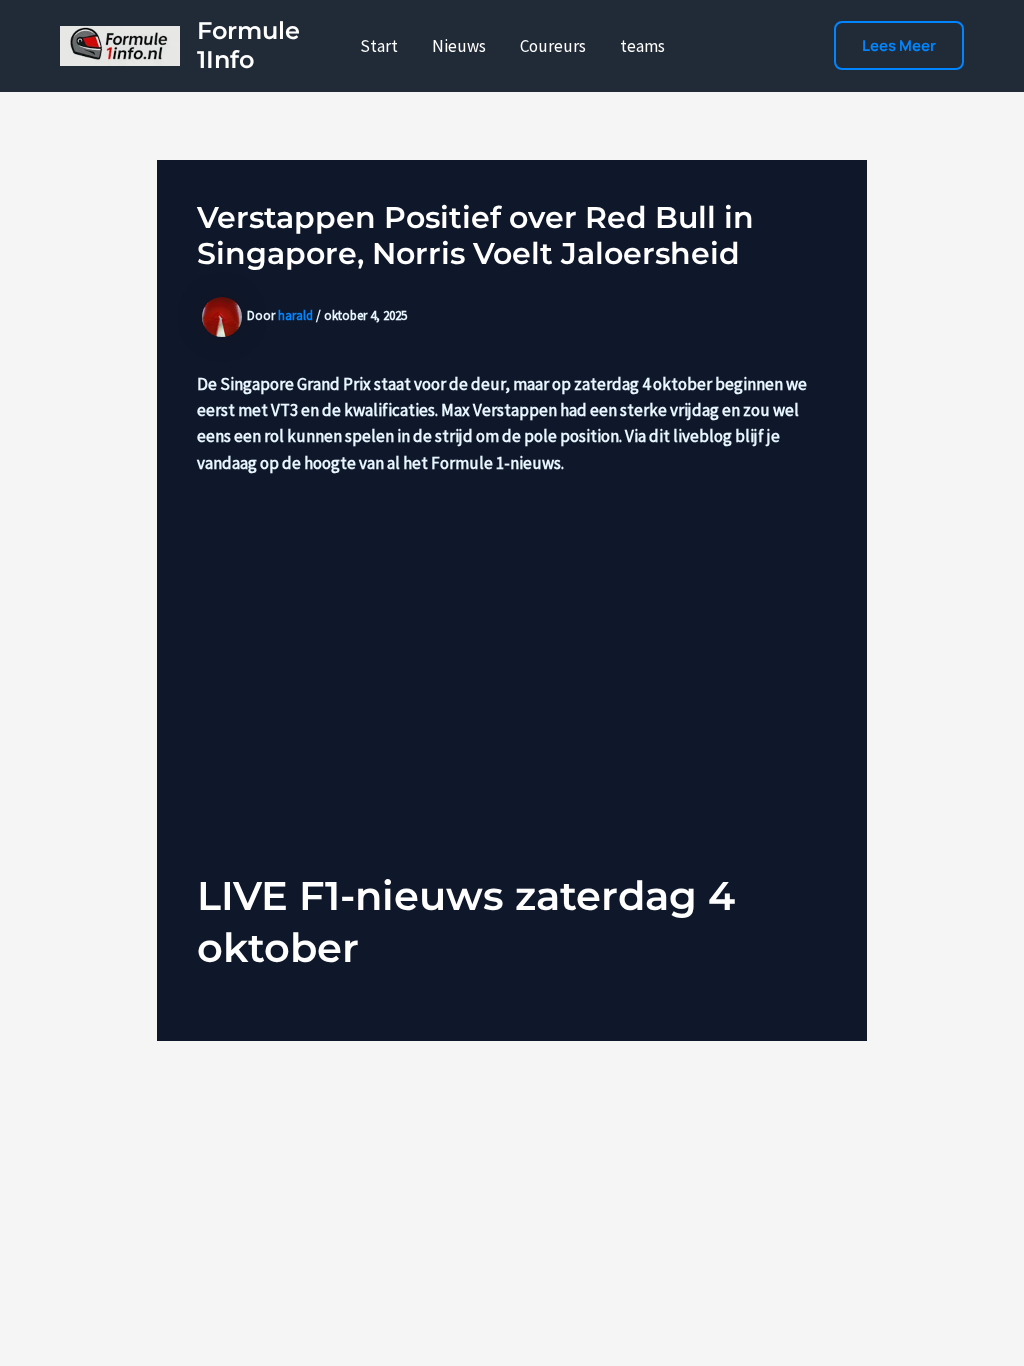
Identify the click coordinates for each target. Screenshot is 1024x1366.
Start (379, 46)
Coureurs (553, 46)
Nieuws (459, 46)
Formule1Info (248, 45)
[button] (899, 45)
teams (642, 46)
